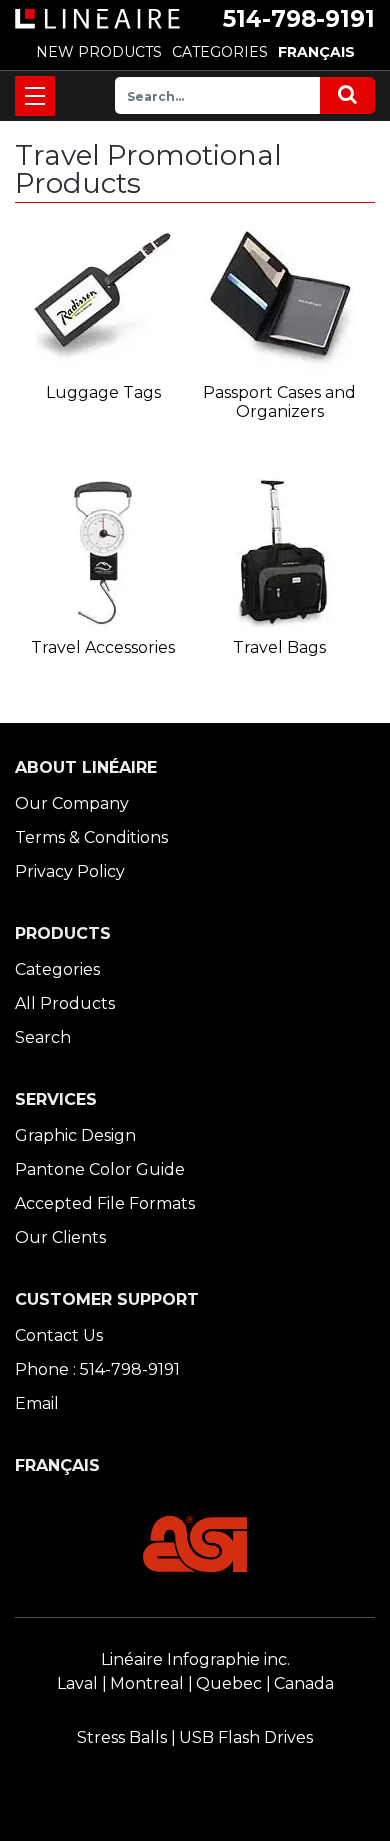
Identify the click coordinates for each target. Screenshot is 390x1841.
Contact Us (59, 1335)
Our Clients (60, 1237)
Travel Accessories (103, 647)
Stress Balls (122, 1737)
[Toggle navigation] (35, 96)
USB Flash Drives (246, 1737)
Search (43, 1037)
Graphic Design (75, 1135)
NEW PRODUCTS (99, 52)
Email (37, 1403)
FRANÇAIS (316, 52)
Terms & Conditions (91, 837)
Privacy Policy (70, 871)
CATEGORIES (220, 52)
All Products (65, 1003)
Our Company (72, 803)
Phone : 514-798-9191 (97, 1369)
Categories (57, 969)
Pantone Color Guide (100, 1169)
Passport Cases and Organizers (279, 402)
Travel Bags (279, 647)
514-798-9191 (299, 19)
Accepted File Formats (105, 1203)
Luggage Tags (103, 392)
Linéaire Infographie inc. (195, 1659)
